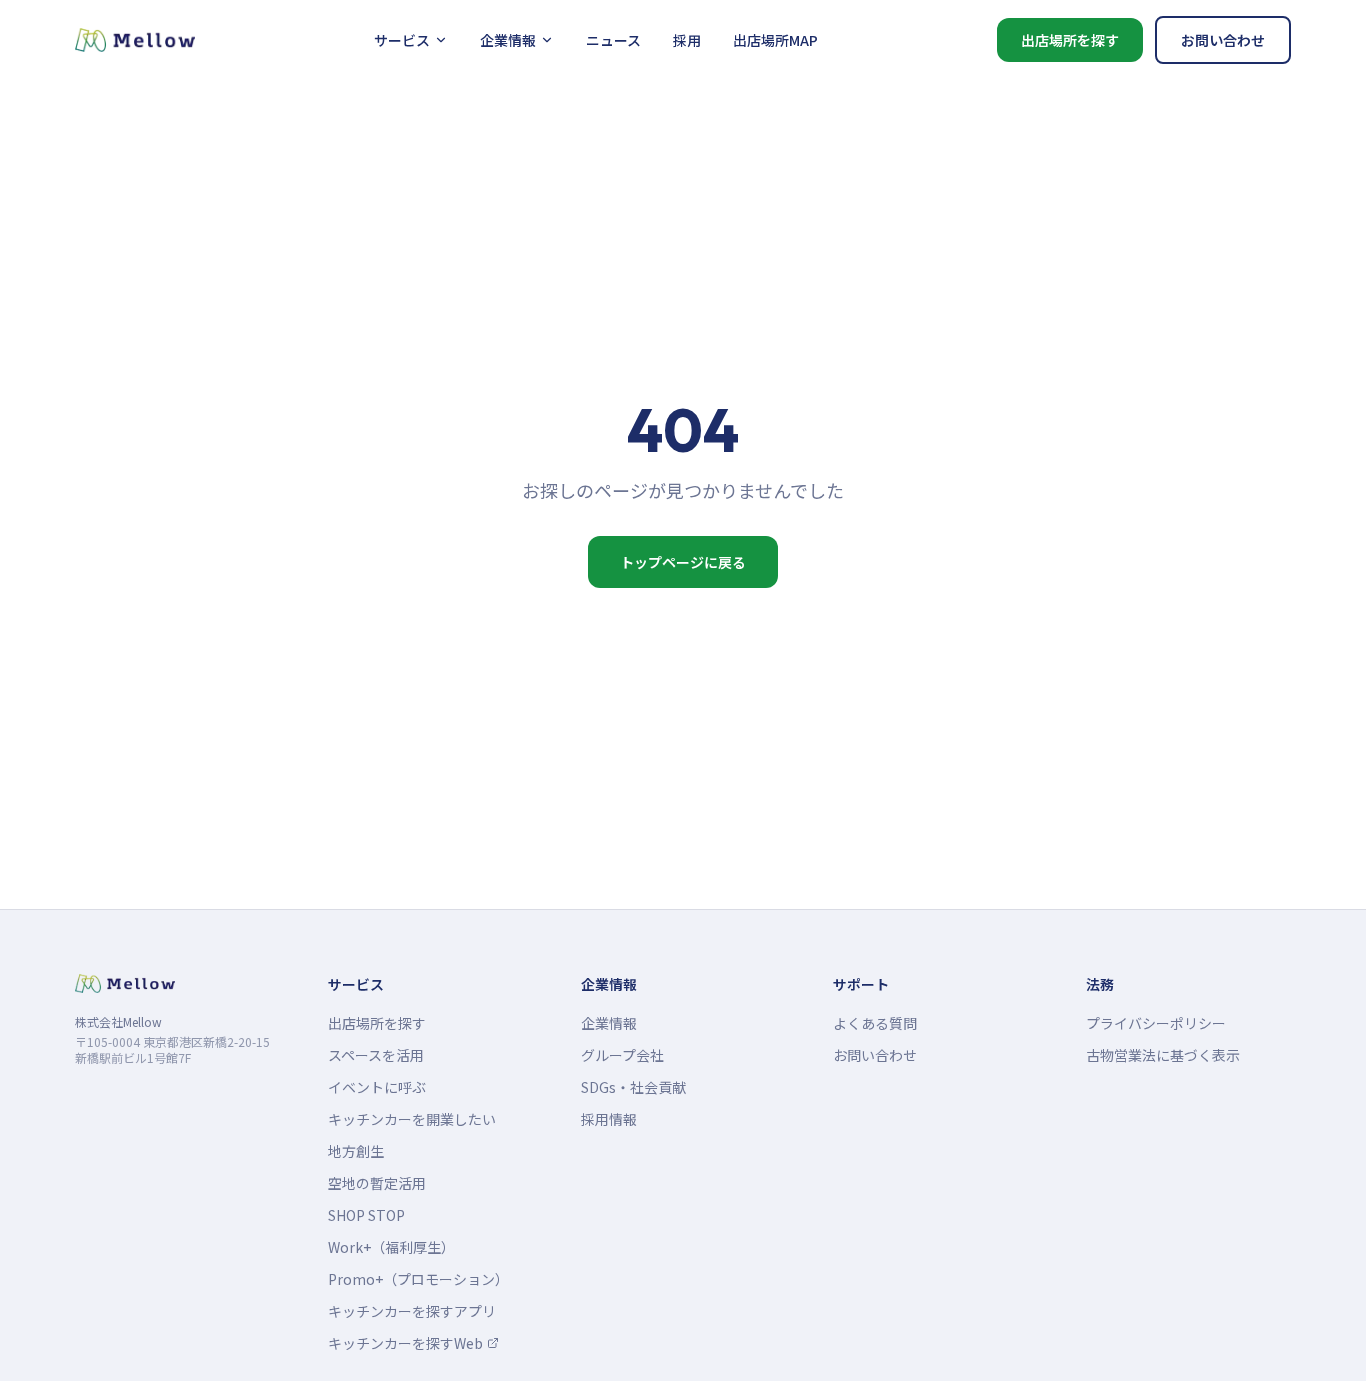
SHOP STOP (366, 1215)
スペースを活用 (376, 1055)
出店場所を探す (1070, 40)
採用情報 (609, 1119)
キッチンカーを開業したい (412, 1119)
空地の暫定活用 (377, 1183)
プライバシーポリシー (1156, 1023)
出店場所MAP (775, 40)
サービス (402, 40)
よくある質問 (875, 1023)
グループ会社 (622, 1055)
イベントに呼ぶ (377, 1087)
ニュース (613, 40)
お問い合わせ (1223, 40)
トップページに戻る (683, 562)
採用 (687, 40)
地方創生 (356, 1151)
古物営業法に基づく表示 (1163, 1055)
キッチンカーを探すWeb (411, 1343)
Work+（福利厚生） (391, 1247)
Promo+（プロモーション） (418, 1279)
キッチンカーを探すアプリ (412, 1311)
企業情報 (508, 40)
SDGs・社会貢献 (633, 1087)
